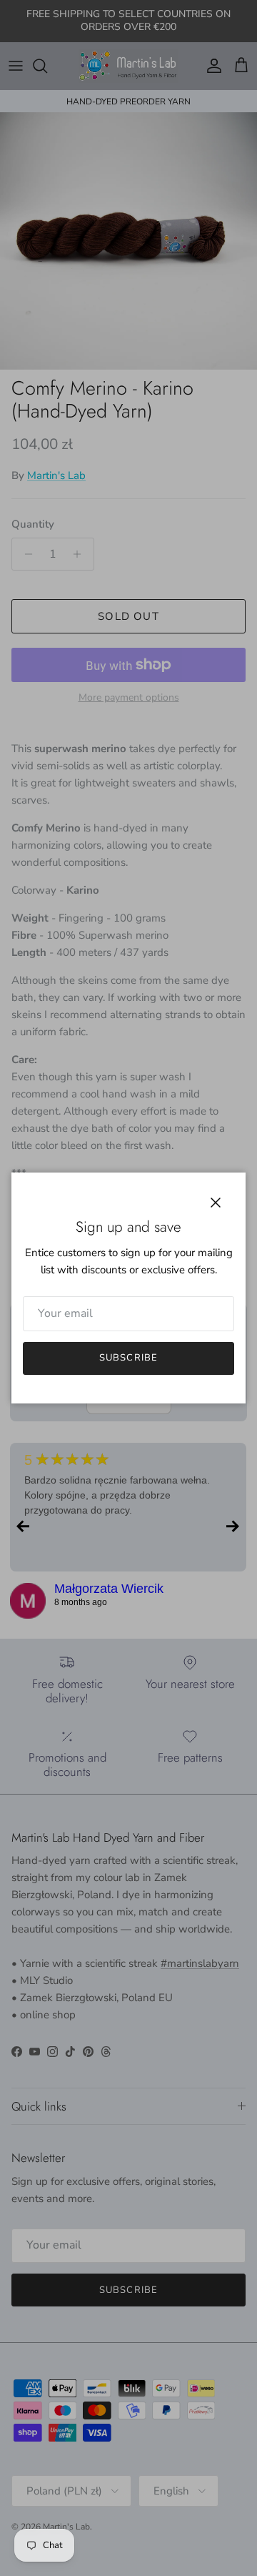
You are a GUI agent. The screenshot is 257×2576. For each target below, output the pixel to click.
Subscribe (128, 1358)
